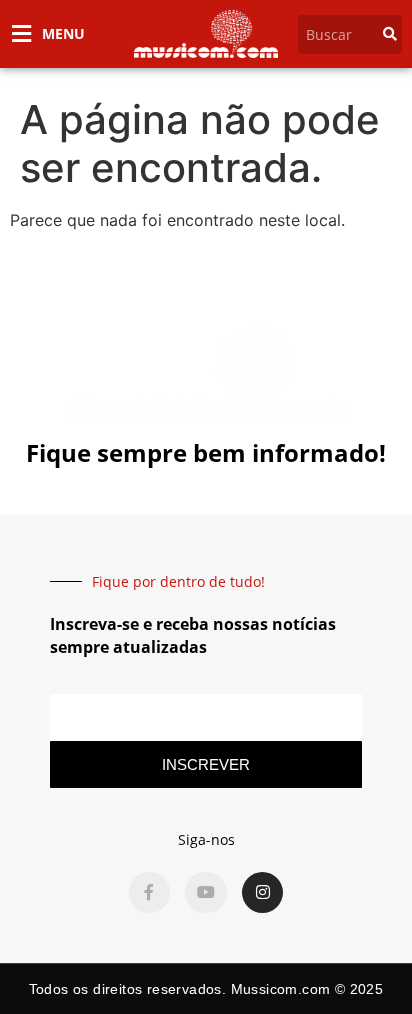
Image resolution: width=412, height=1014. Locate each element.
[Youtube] (206, 893)
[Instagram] (263, 893)
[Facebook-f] (150, 893)
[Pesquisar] (390, 34)
